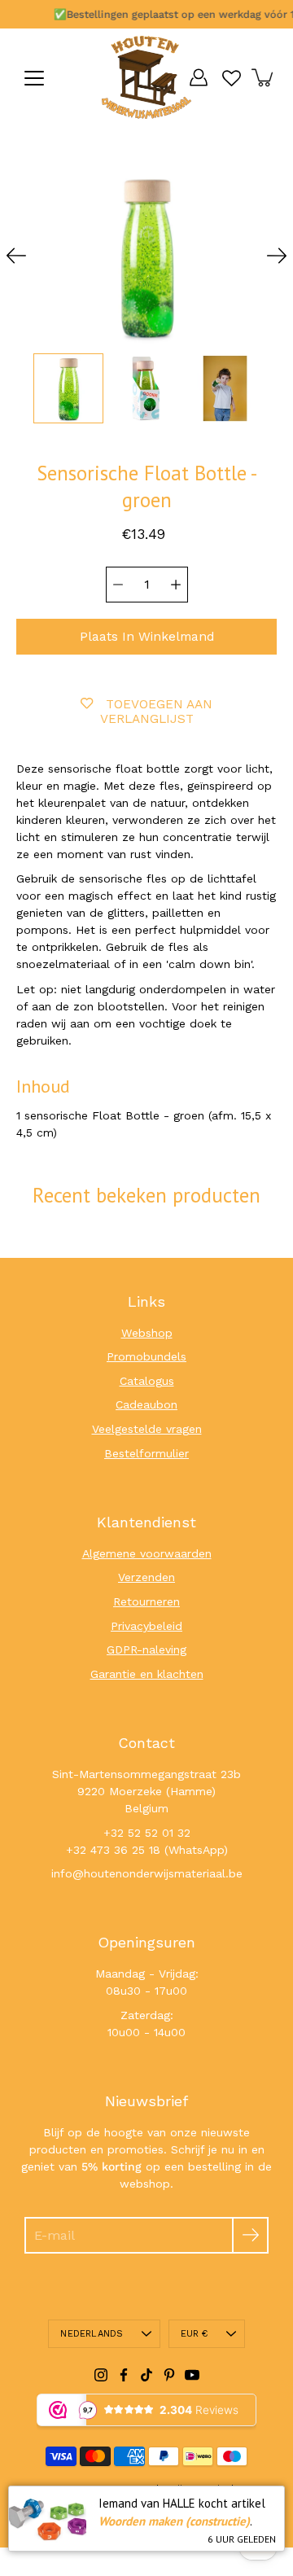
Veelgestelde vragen (147, 1429)
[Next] (277, 256)
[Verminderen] (118, 585)
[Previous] (16, 256)
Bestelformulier (146, 1453)
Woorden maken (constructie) (174, 2521)
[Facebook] (124, 2375)
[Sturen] (250, 2235)
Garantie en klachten (147, 1674)
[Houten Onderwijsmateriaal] (146, 77)
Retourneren (146, 1601)
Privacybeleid (146, 1626)
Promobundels (146, 1356)
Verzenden (146, 1577)
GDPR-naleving (146, 1649)
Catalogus (147, 1381)
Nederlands (92, 2334)
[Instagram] (101, 2375)
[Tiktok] (146, 2375)
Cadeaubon (146, 1404)
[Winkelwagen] (264, 77)
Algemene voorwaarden (147, 1553)
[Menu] (34, 78)
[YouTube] (192, 2375)
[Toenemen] (176, 585)
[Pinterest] (169, 2375)
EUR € (195, 2334)
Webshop (147, 1333)
